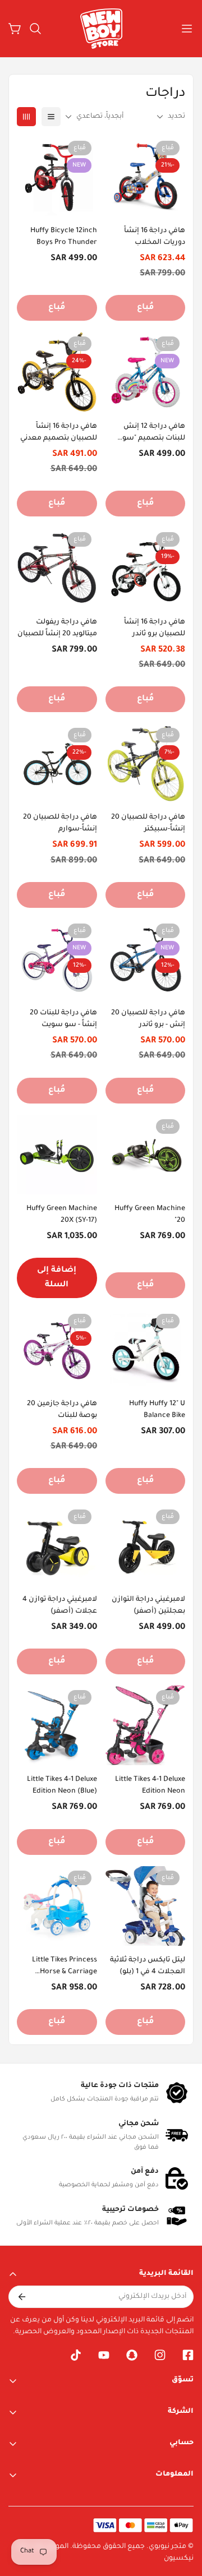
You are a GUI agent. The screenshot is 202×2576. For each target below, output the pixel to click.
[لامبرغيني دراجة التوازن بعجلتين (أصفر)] (146, 1545)
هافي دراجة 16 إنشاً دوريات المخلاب (155, 237)
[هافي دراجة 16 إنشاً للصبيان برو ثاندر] (146, 567)
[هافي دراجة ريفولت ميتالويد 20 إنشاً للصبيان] (57, 567)
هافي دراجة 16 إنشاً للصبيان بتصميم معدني (59, 433)
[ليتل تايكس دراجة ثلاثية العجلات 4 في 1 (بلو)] (146, 1906)
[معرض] (26, 117)
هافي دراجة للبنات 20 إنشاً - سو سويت (63, 1019)
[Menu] (187, 29)
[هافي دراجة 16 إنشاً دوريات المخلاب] (146, 176)
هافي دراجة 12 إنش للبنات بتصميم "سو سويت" (154, 434)
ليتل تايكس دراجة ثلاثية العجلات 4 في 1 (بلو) (148, 1966)
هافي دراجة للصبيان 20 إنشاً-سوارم (60, 823)
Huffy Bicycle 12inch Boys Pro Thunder (64, 237)
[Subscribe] (21, 2297)
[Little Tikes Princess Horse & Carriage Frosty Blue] (57, 1906)
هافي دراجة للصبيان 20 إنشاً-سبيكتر (148, 823)
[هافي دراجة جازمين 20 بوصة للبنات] (57, 1349)
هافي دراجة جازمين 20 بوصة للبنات (62, 1410)
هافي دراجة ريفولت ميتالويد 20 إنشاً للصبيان (57, 628)
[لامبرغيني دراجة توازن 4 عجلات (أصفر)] (57, 1545)
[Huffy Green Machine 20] (146, 1155)
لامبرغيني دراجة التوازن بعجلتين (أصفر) (148, 1606)
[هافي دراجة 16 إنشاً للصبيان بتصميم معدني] (57, 372)
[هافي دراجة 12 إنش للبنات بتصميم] (146, 372)
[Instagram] (160, 2355)
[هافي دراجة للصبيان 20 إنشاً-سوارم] (57, 763)
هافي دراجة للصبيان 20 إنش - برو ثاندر (148, 1019)
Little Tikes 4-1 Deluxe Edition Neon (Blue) (62, 1786)
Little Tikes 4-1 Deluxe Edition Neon (150, 1786)
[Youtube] (104, 2355)
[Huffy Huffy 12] (146, 1349)
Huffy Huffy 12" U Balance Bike (157, 1410)
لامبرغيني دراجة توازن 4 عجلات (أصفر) (60, 1606)
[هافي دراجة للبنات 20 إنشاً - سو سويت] (57, 959)
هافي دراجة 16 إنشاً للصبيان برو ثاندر (155, 628)
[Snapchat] (132, 2355)
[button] (35, 29)
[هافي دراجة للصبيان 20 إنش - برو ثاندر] (146, 959)
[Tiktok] (76, 2355)
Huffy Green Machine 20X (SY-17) (62, 1215)
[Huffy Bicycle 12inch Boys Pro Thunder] (57, 176)
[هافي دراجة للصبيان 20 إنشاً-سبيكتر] (146, 763)
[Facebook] (188, 2355)
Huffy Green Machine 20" (150, 1215)
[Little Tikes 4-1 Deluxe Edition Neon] (146, 1725)
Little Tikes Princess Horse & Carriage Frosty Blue (65, 1967)
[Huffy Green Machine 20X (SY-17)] (57, 1155)
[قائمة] (51, 117)
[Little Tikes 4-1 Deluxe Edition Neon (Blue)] (57, 1725)
